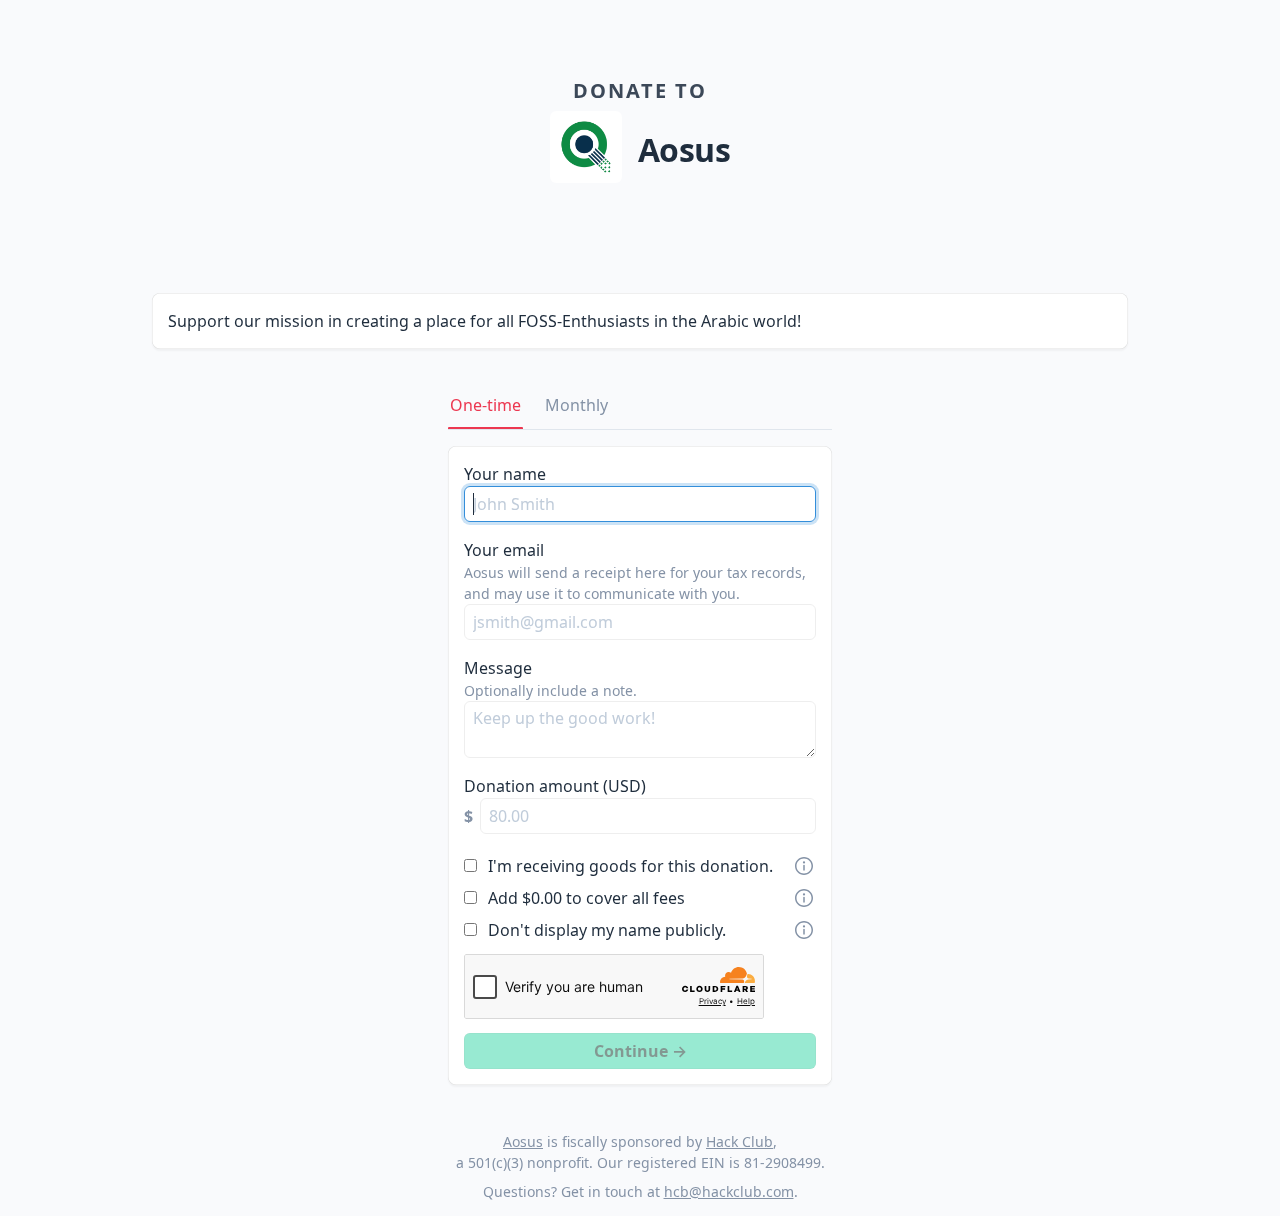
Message (498, 668)
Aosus (523, 1141)
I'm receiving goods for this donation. (630, 866)
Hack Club (739, 1141)
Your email (504, 550)
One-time (485, 405)
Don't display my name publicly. (607, 930)
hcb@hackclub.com (729, 1191)
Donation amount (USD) (555, 786)
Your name (505, 474)
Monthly (576, 405)
